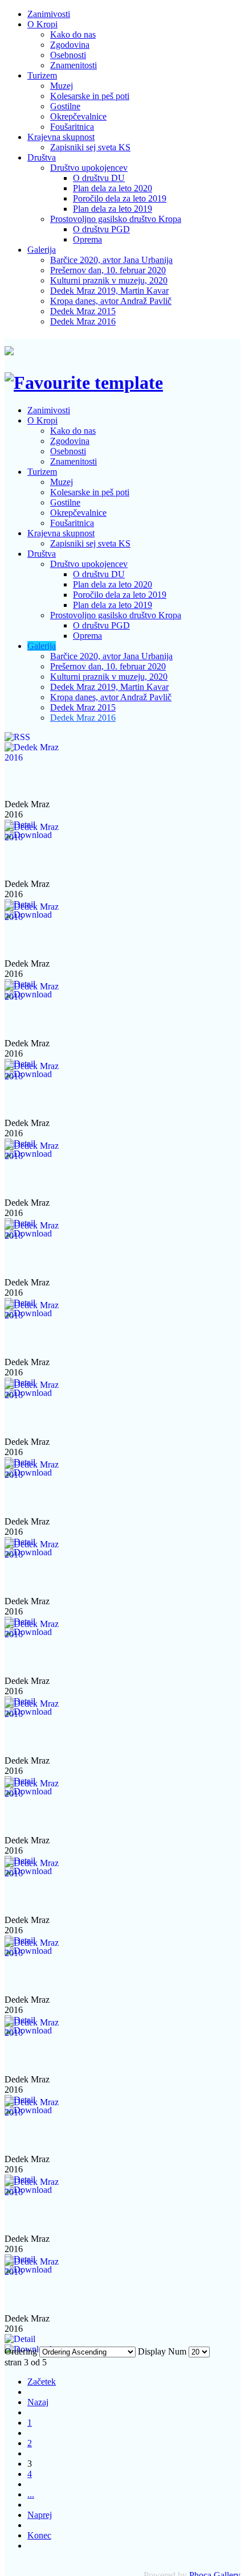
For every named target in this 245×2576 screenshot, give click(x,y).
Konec (39, 2535)
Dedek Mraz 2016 (83, 321)
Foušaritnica (72, 127)
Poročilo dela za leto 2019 (120, 198)
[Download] (28, 2349)
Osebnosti (68, 55)
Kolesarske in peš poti (90, 96)
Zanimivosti (49, 14)
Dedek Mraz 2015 (83, 311)
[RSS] (17, 737)
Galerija (42, 250)
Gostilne (65, 106)
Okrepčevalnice (78, 116)
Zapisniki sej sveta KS (90, 147)
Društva (42, 157)
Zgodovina (70, 45)
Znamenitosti (73, 65)
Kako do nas (73, 34)
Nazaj (38, 2402)
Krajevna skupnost (61, 137)
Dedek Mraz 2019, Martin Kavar (109, 291)
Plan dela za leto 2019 (113, 209)
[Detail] (20, 2339)
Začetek (42, 2382)
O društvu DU (99, 178)
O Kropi (42, 24)
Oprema (87, 239)
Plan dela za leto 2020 (113, 188)
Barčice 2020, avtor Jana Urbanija (111, 260)
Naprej (40, 2515)
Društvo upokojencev (89, 168)
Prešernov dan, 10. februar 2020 (108, 270)
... (31, 2494)
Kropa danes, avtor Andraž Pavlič (111, 301)
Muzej (62, 86)
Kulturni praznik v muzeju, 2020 (109, 280)
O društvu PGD (101, 229)
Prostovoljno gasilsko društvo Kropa (116, 219)
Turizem (42, 75)
